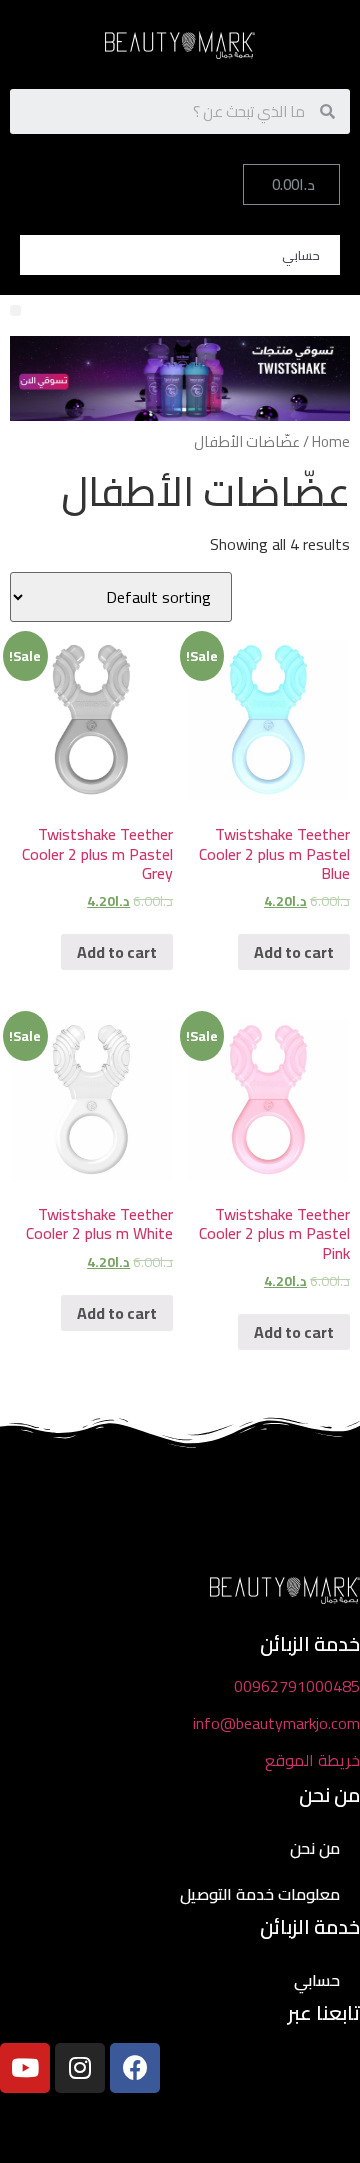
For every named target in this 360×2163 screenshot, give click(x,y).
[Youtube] (25, 2068)
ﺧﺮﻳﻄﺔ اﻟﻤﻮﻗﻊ (312, 1760)
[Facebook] (135, 2068)
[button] (15, 310)
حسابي (301, 255)
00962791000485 (297, 1686)
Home (331, 441)
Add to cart (294, 952)
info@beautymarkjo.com (276, 1723)
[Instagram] (80, 2068)
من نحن (315, 1848)
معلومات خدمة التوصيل (260, 1894)
